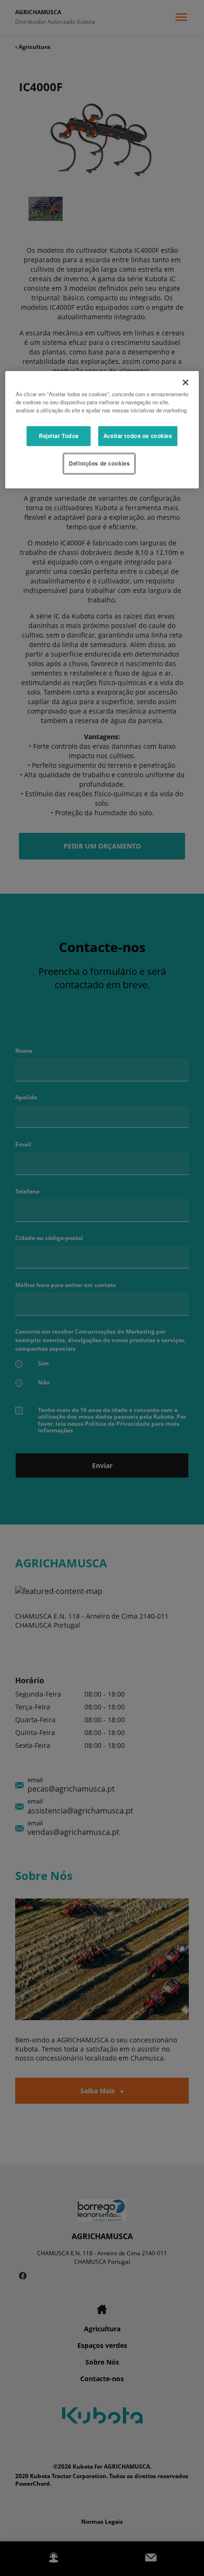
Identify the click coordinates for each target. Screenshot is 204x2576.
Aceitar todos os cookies (138, 436)
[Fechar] (185, 382)
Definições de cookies (99, 463)
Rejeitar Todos (59, 436)
